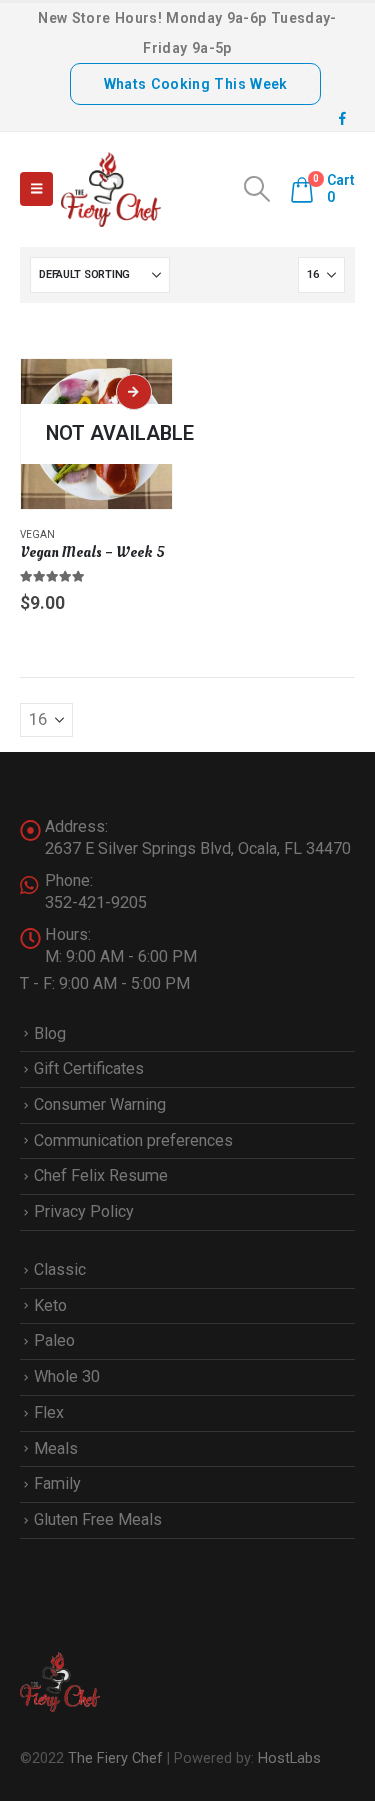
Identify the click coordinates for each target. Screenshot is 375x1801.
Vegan (37, 534)
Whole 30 (67, 1376)
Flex (49, 1412)
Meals (56, 1448)
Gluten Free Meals (98, 1519)
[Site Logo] (111, 189)
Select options (134, 392)
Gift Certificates (89, 1068)
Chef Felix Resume (101, 1175)
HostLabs (289, 1758)
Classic (60, 1269)
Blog (50, 1033)
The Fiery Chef (115, 1758)
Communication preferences (133, 1140)
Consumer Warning (100, 1104)
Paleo (54, 1340)
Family (57, 1483)
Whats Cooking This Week (196, 84)
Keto (50, 1305)
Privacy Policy (84, 1211)
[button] (36, 189)
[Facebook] (342, 118)
